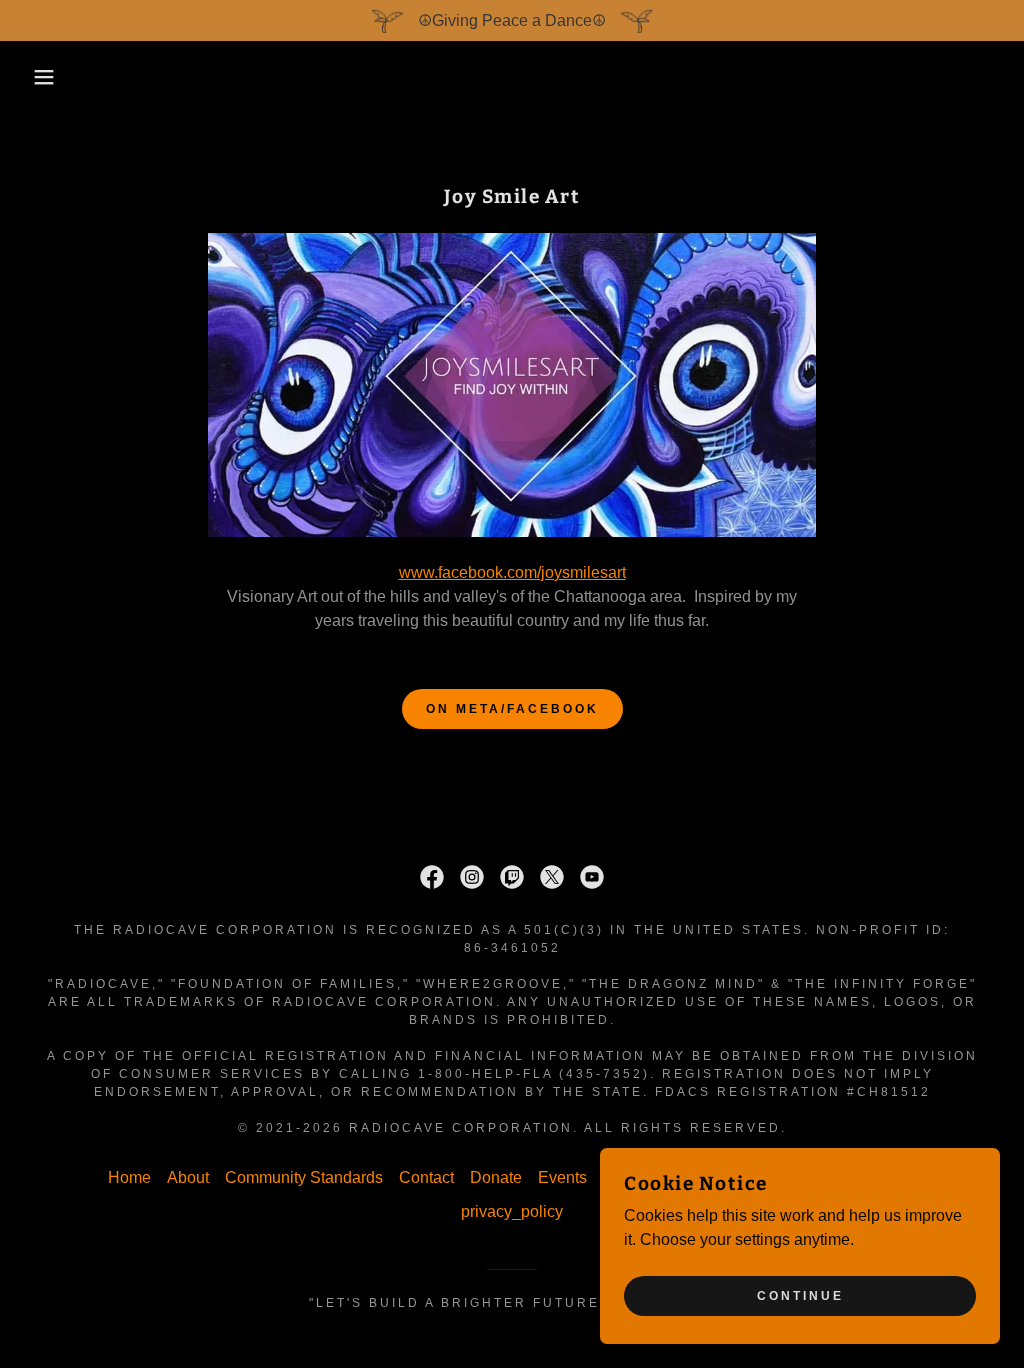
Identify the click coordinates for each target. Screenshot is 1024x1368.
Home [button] (129, 1177)
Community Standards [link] (304, 1177)
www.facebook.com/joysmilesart (512, 572)
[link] (432, 877)
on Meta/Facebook (512, 709)
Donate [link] (496, 1177)
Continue (800, 1296)
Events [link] (562, 1177)
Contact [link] (426, 1177)
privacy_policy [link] (512, 1211)
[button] (51, 77)
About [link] (188, 1177)
